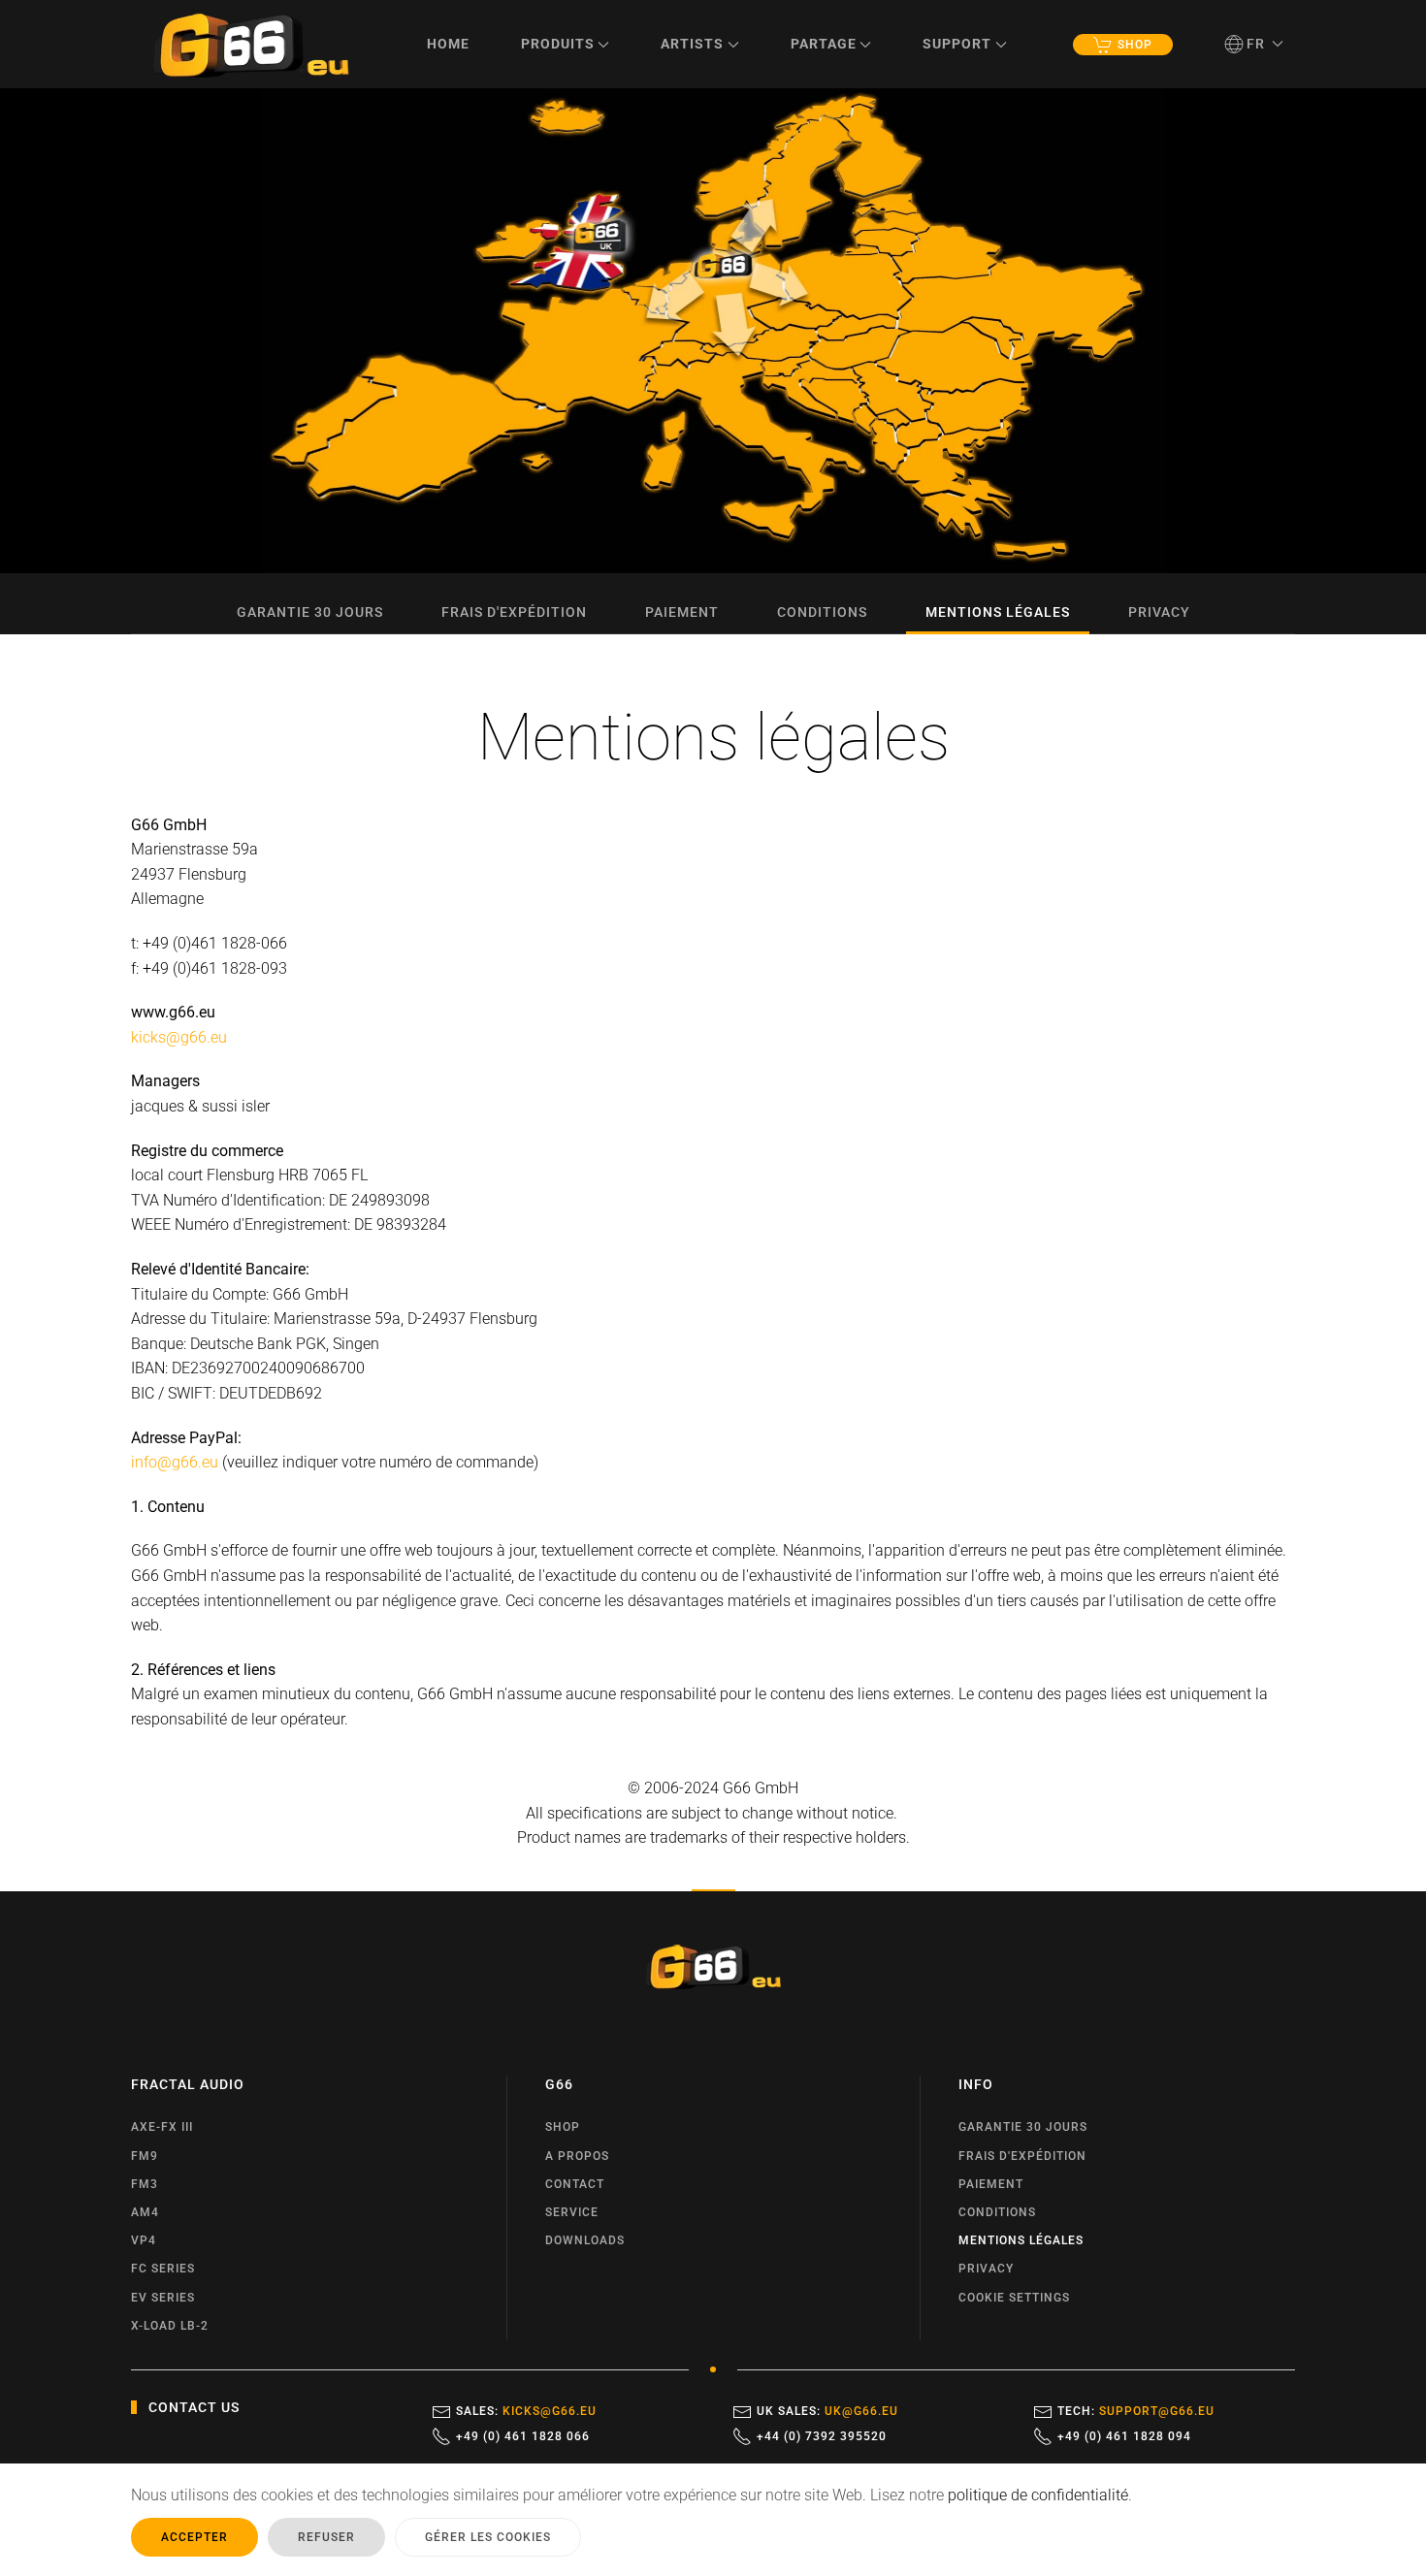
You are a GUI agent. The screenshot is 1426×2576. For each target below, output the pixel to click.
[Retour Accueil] (251, 44)
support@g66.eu (1157, 2411)
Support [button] (957, 44)
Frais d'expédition (514, 612)
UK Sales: (827, 2411)
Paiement (682, 612)
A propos (577, 2156)
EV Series (163, 2298)
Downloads (585, 2240)
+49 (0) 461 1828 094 (1124, 2436)
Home (448, 44)
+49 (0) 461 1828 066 (523, 2436)
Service (572, 2212)
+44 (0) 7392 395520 (822, 2436)
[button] (1254, 44)
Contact (575, 2184)
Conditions (822, 612)
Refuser (326, 2537)
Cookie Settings (1014, 2298)
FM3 (145, 2184)
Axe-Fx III (162, 2127)
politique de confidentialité (1038, 2495)
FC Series (163, 2269)
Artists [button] (692, 44)
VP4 (144, 2240)
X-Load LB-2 (170, 2326)
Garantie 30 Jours (310, 612)
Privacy (1159, 612)
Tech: (1136, 2411)
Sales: (526, 2411)
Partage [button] (824, 44)
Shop (1135, 45)
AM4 (145, 2212)
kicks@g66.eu (179, 1037)
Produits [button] (558, 44)
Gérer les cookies (488, 2537)
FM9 (145, 2156)
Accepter (194, 2537)
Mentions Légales (998, 612)
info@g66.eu (175, 1462)
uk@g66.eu (861, 2411)
